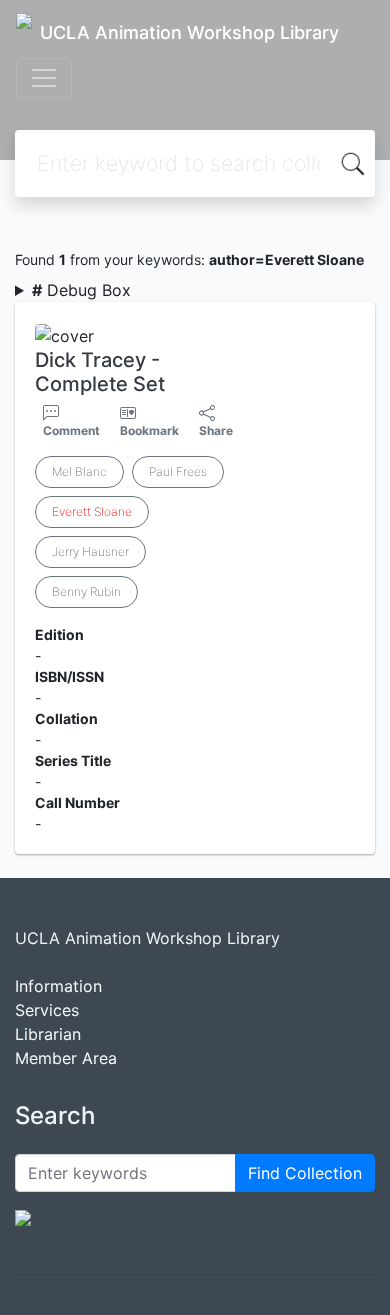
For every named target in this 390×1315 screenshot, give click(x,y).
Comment (71, 430)
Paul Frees (178, 471)
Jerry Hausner (90, 551)
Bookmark (149, 430)
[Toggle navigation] (44, 78)
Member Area (66, 1058)
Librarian (48, 1034)
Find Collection (305, 1173)
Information (58, 986)
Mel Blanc (79, 471)
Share (216, 430)
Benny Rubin (86, 591)
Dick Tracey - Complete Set (100, 372)
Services (47, 1010)
